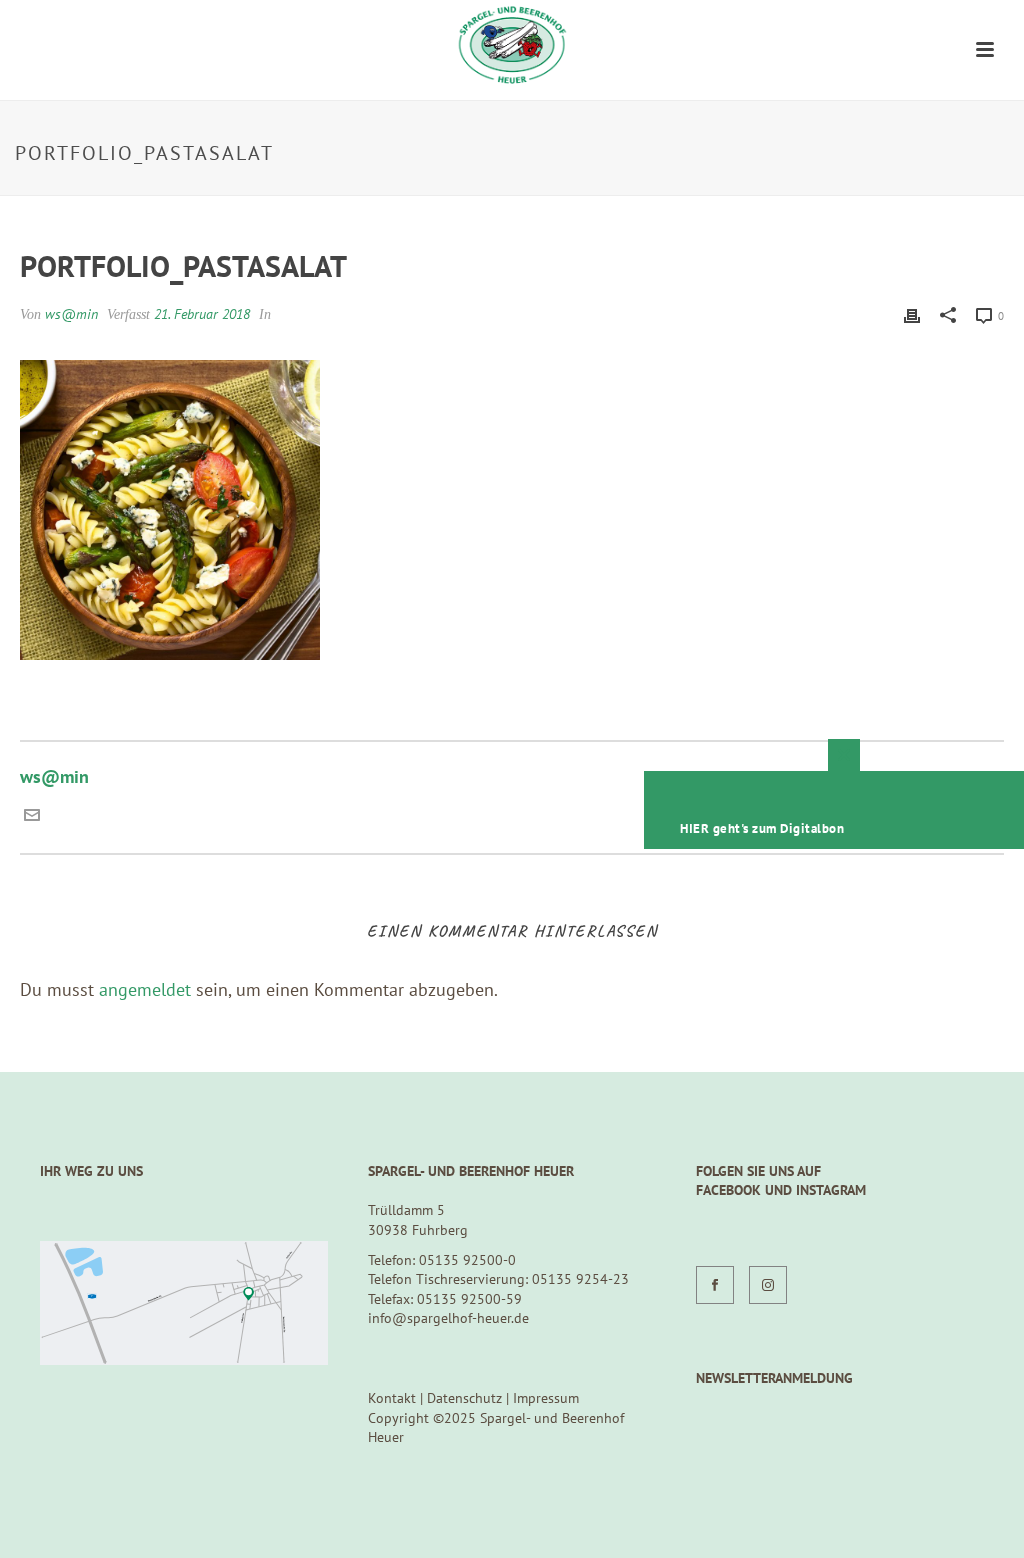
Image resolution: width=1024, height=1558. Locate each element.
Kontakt (392, 1398)
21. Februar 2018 (202, 314)
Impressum (546, 1398)
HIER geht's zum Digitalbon (762, 828)
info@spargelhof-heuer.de (448, 1318)
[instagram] (768, 1285)
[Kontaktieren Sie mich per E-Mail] (32, 816)
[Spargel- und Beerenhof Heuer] (511, 45)
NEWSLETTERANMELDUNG (774, 1378)
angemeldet (145, 989)
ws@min (71, 314)
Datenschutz (464, 1398)
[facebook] (715, 1285)
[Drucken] (912, 314)
